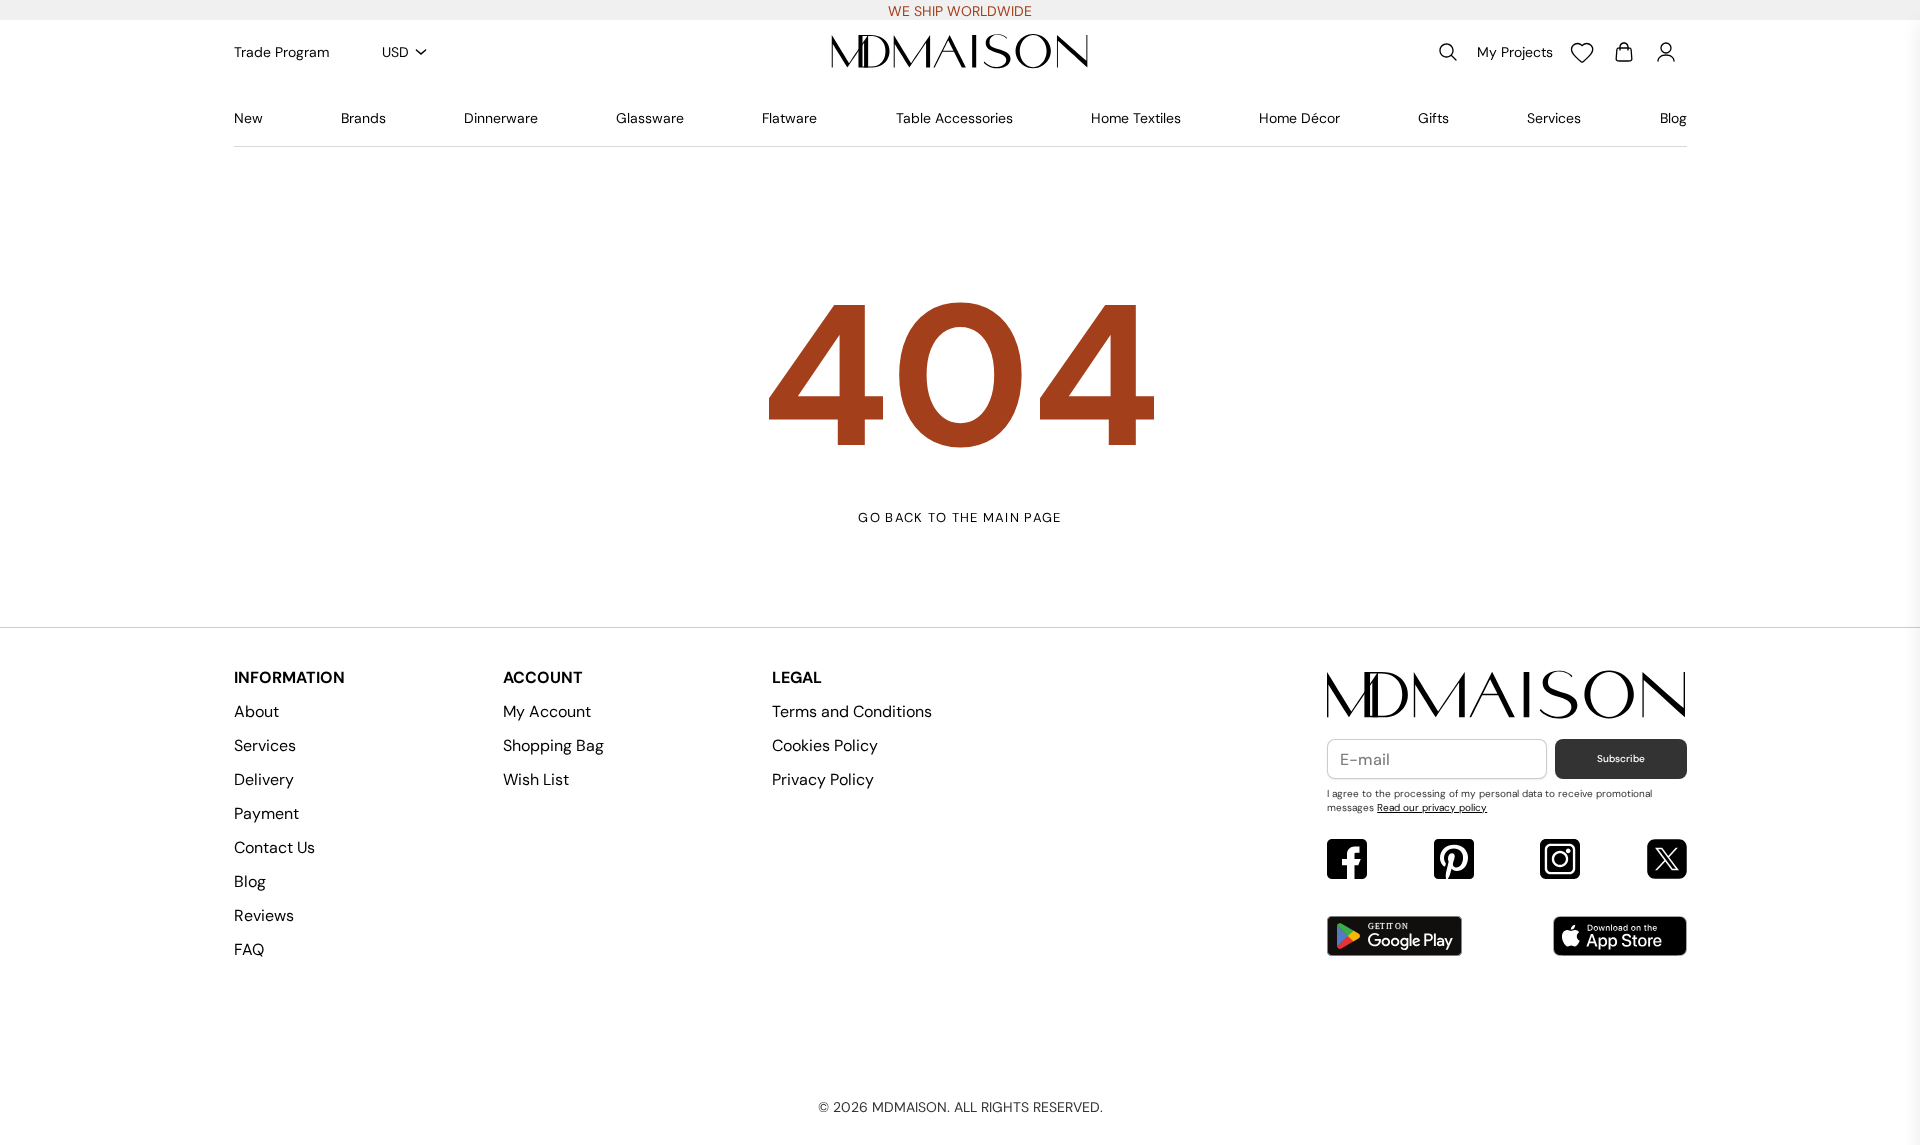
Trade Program (281, 52)
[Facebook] (1347, 861)
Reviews (264, 915)
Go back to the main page (959, 517)
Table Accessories (954, 118)
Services (1554, 118)
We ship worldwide (960, 11)
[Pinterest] (1454, 861)
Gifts (1433, 118)
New (248, 118)
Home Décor (1299, 118)
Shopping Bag (553, 745)
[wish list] (1582, 52)
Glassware (650, 118)
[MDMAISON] (960, 52)
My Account (547, 711)
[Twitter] (1667, 861)
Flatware (789, 118)
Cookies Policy (825, 745)
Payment (266, 813)
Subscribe (1621, 758)
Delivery (264, 779)
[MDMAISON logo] (1506, 695)
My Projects (1515, 52)
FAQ (249, 949)
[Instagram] (1560, 861)
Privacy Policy (823, 779)
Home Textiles (1136, 118)
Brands (363, 118)
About (256, 711)
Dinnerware (501, 118)
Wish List (536, 779)
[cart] (1624, 52)
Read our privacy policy (1432, 807)
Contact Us (274, 847)
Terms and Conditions (852, 711)
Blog (1673, 118)
